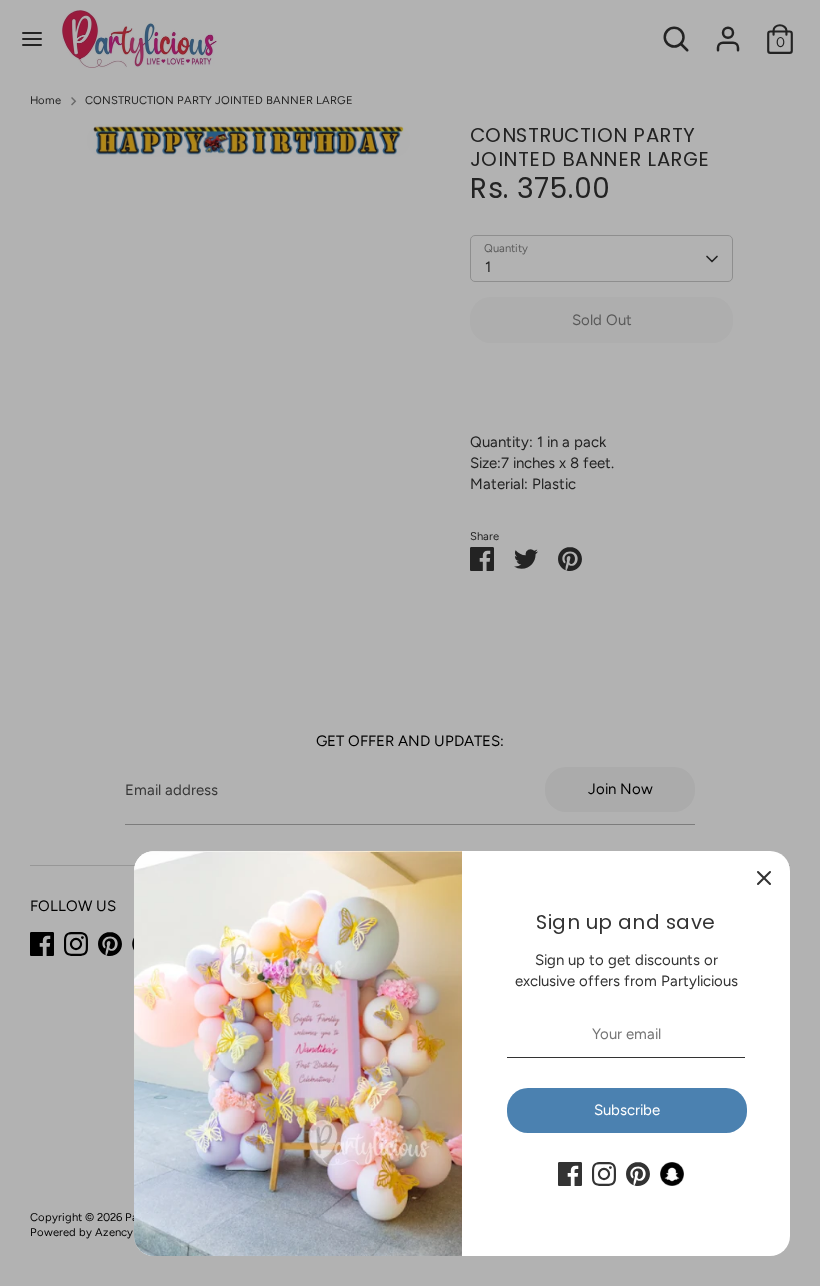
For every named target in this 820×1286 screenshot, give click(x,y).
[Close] (764, 877)
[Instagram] (604, 1174)
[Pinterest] (638, 1174)
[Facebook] (570, 1174)
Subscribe (627, 1110)
